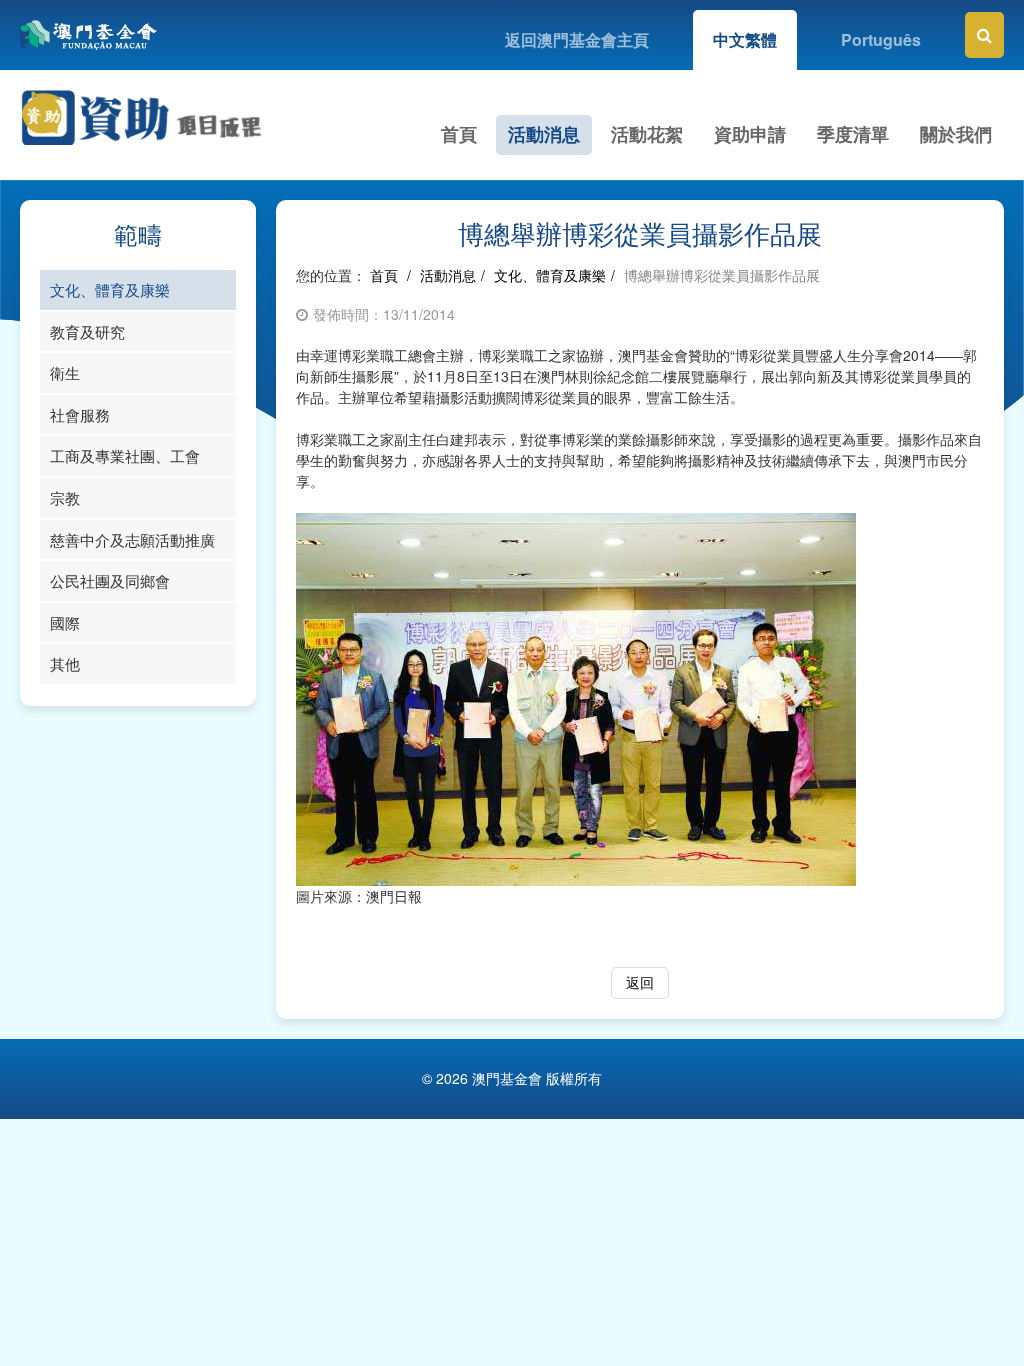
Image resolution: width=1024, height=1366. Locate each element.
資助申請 (750, 134)
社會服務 (80, 414)
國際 (65, 622)
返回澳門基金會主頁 (577, 39)
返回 (640, 982)
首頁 (459, 134)
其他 (65, 663)
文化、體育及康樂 (110, 289)
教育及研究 (87, 331)
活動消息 (544, 134)
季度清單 (853, 134)
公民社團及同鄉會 (110, 580)
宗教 (65, 497)
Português (881, 39)
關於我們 (956, 134)
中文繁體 (745, 39)
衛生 (65, 372)
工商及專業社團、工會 (125, 455)
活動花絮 (647, 134)
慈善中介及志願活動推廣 (132, 539)
